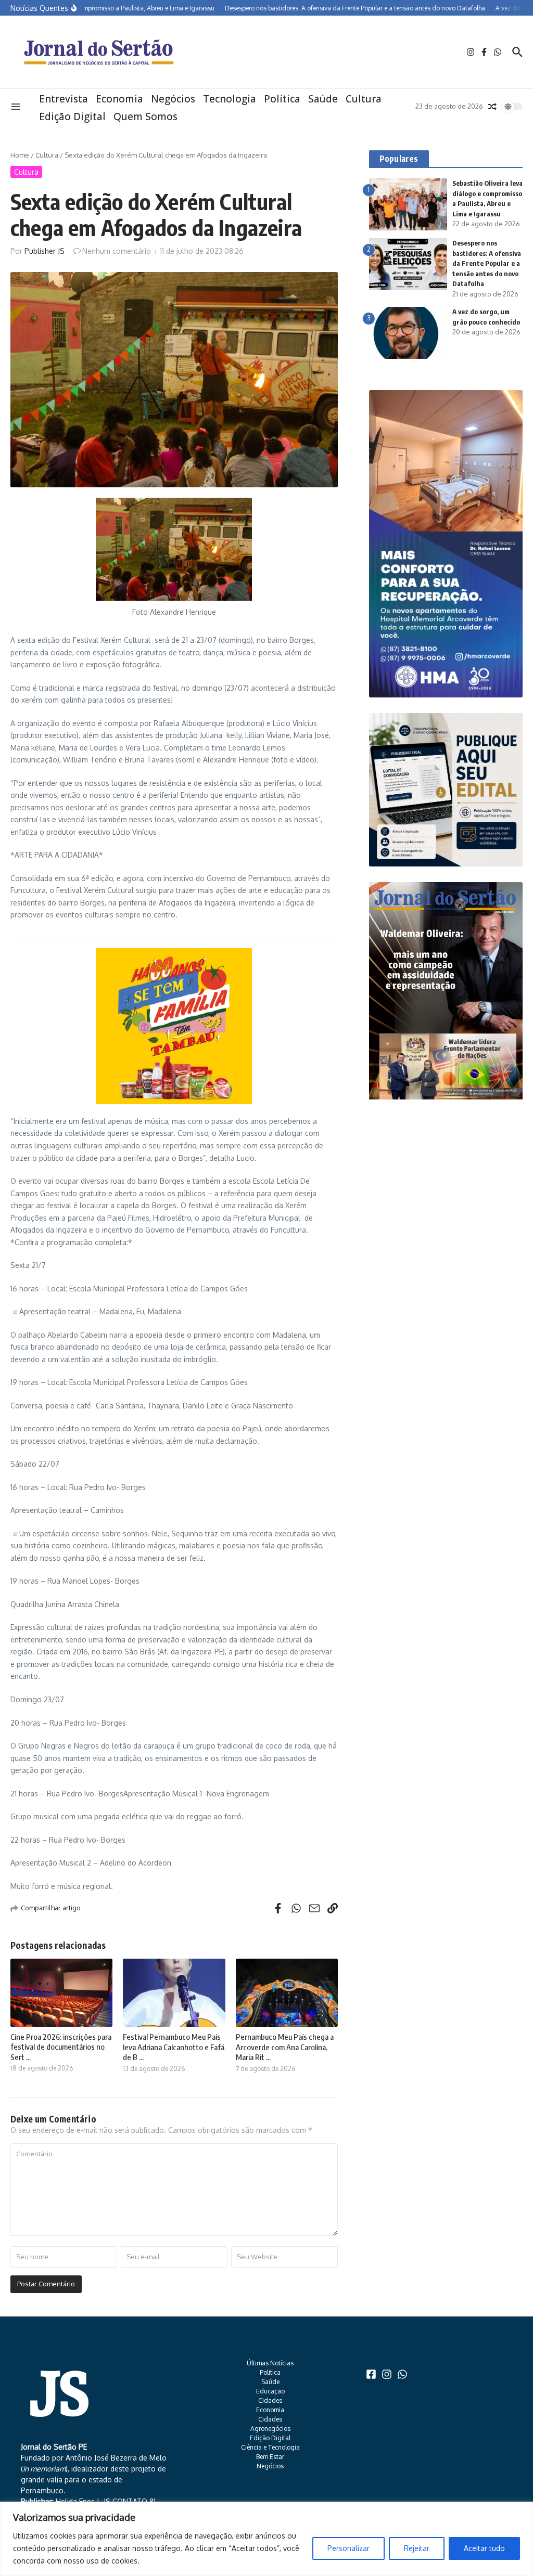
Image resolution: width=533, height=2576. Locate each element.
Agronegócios (270, 2429)
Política (282, 99)
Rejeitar (417, 2548)
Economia (119, 99)
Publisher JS (45, 251)
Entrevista (64, 99)
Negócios (173, 99)
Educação (270, 2391)
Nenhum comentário (117, 251)
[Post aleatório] (492, 107)
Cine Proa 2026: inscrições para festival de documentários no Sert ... (61, 2047)
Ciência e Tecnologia (270, 2447)
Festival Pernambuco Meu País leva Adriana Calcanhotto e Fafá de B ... (174, 2047)
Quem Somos (145, 116)
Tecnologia (230, 99)
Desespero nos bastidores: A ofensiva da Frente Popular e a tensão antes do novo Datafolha (487, 263)
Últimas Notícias (270, 2363)
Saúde (323, 99)
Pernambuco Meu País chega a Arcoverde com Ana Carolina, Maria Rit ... (285, 2047)
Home (20, 155)
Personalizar (348, 2548)
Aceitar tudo (484, 2548)
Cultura (364, 99)
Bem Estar (270, 2457)
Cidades (270, 2400)
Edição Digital (72, 116)
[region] (266, 2539)
